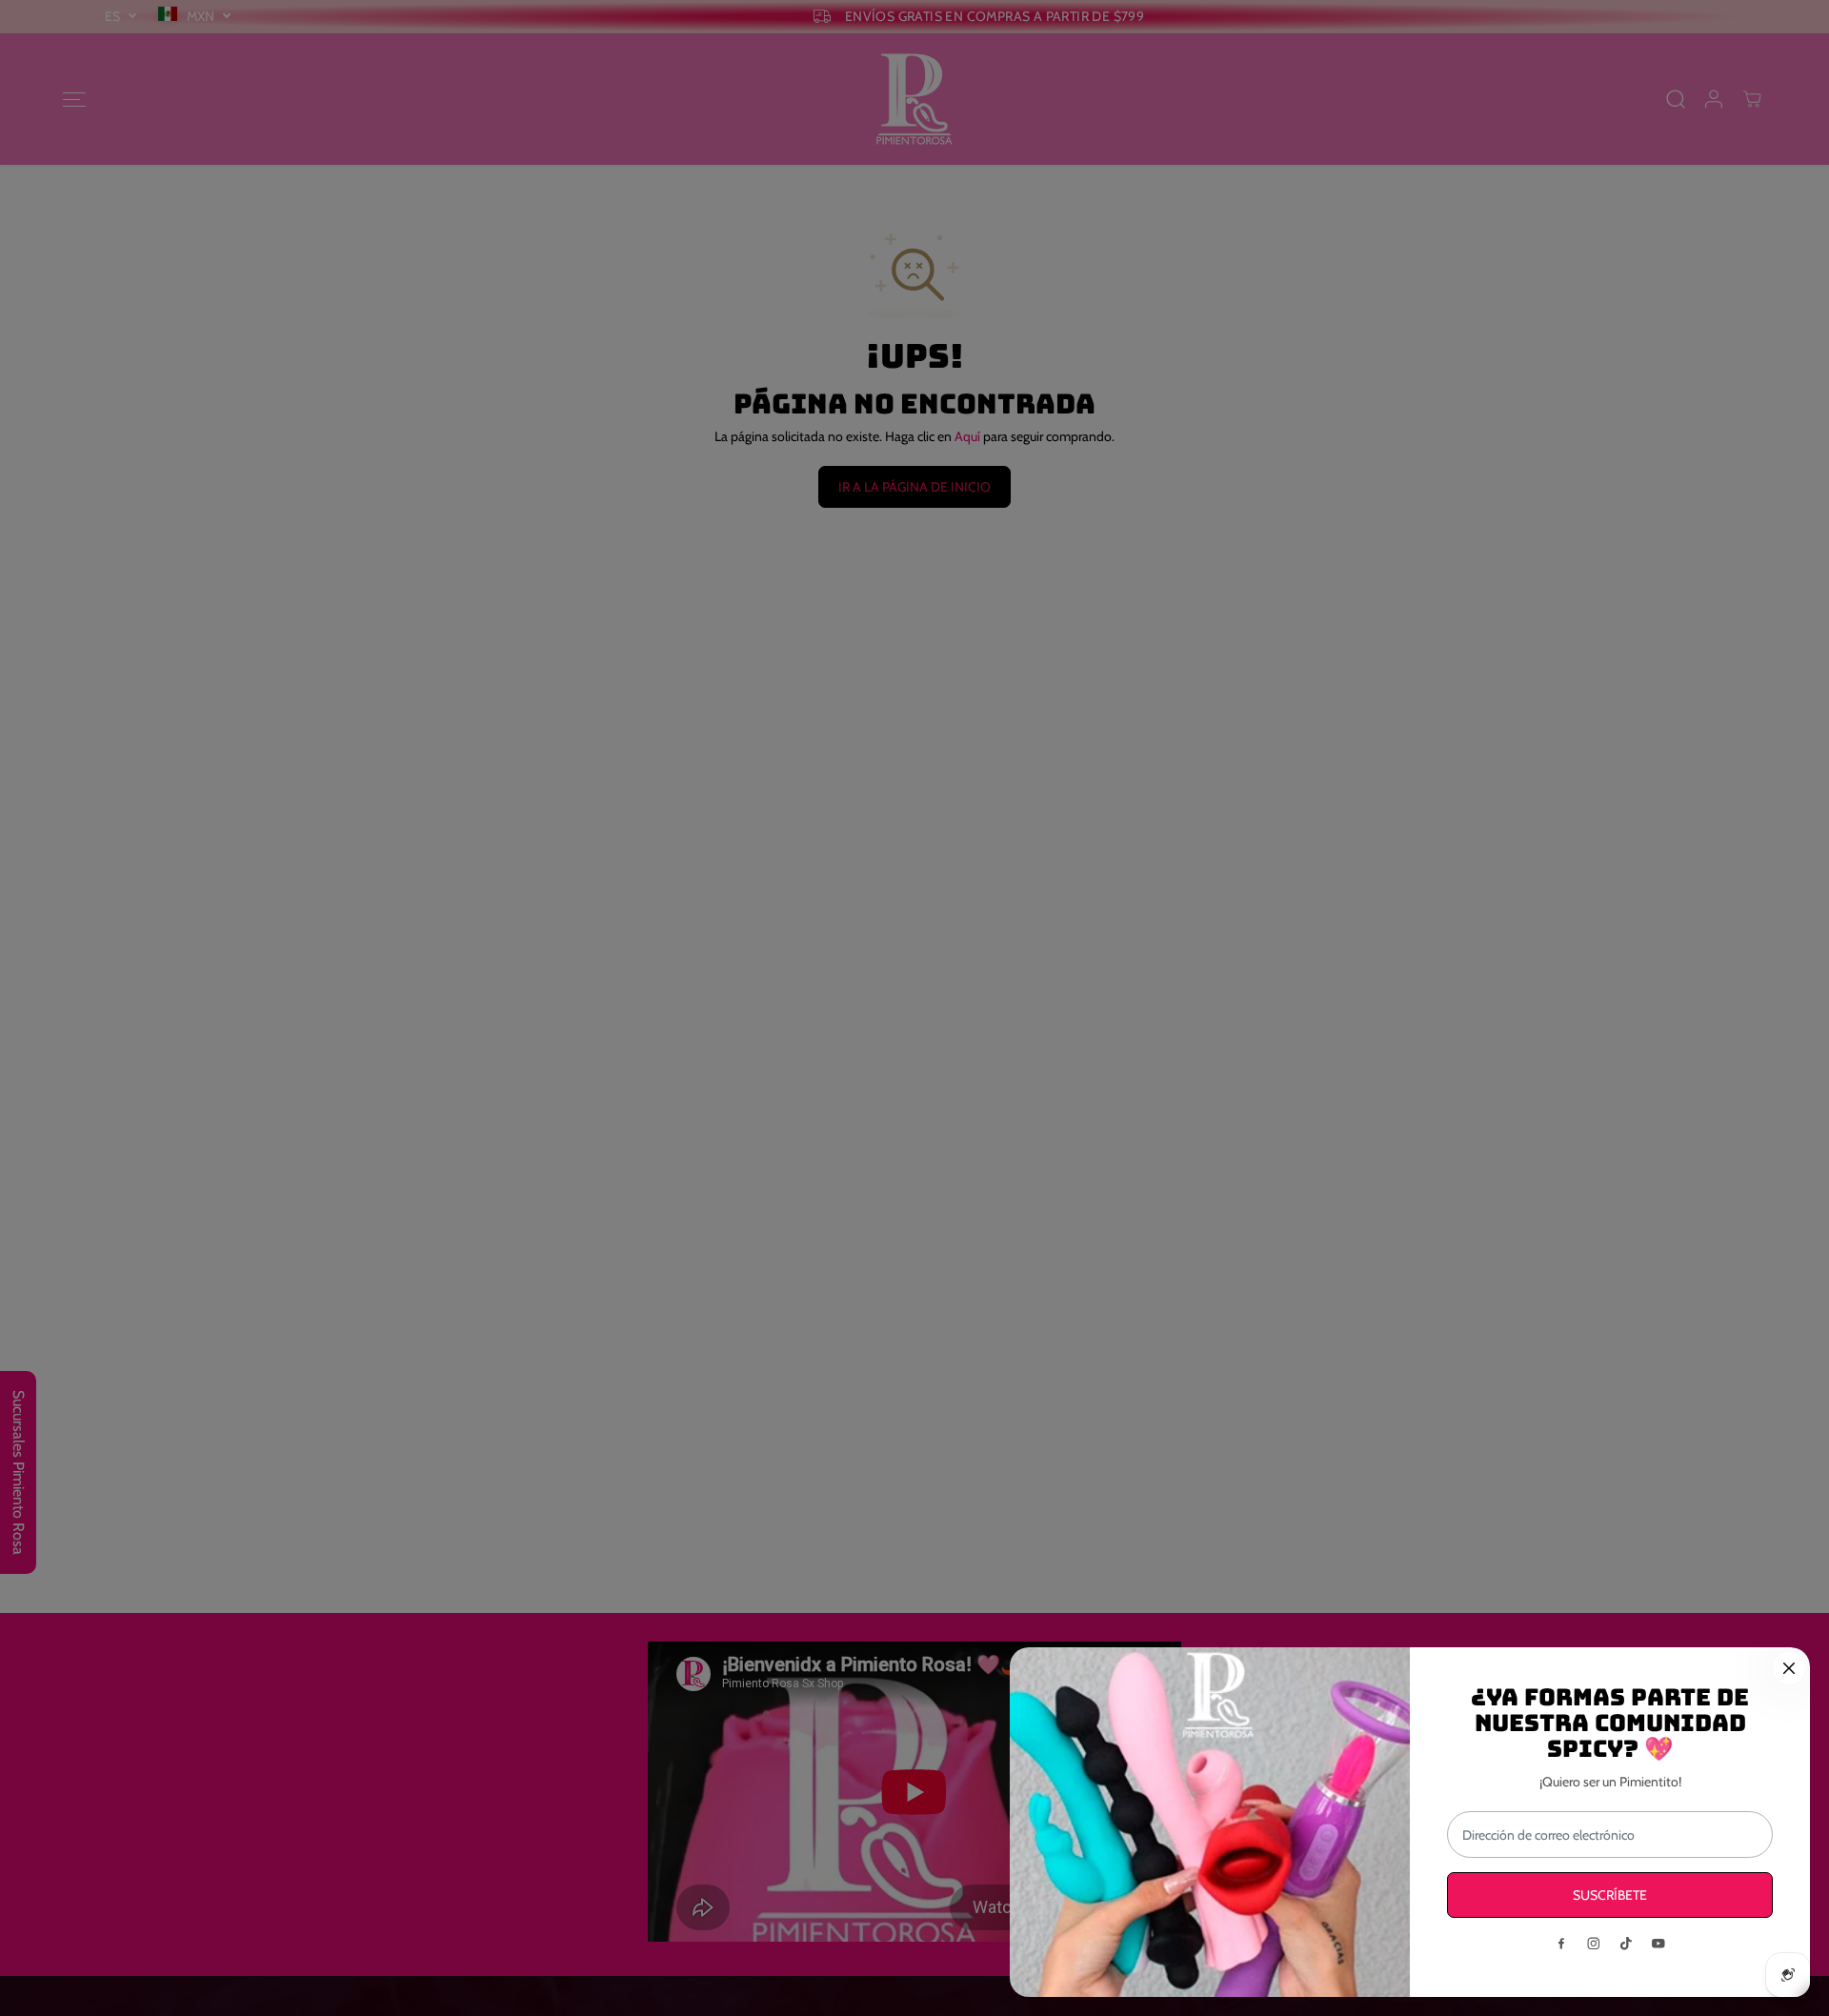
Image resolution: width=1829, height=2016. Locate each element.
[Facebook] (1561, 1944)
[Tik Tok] (1626, 1944)
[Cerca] (1789, 1668)
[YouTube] (1658, 1944)
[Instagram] (1594, 1944)
